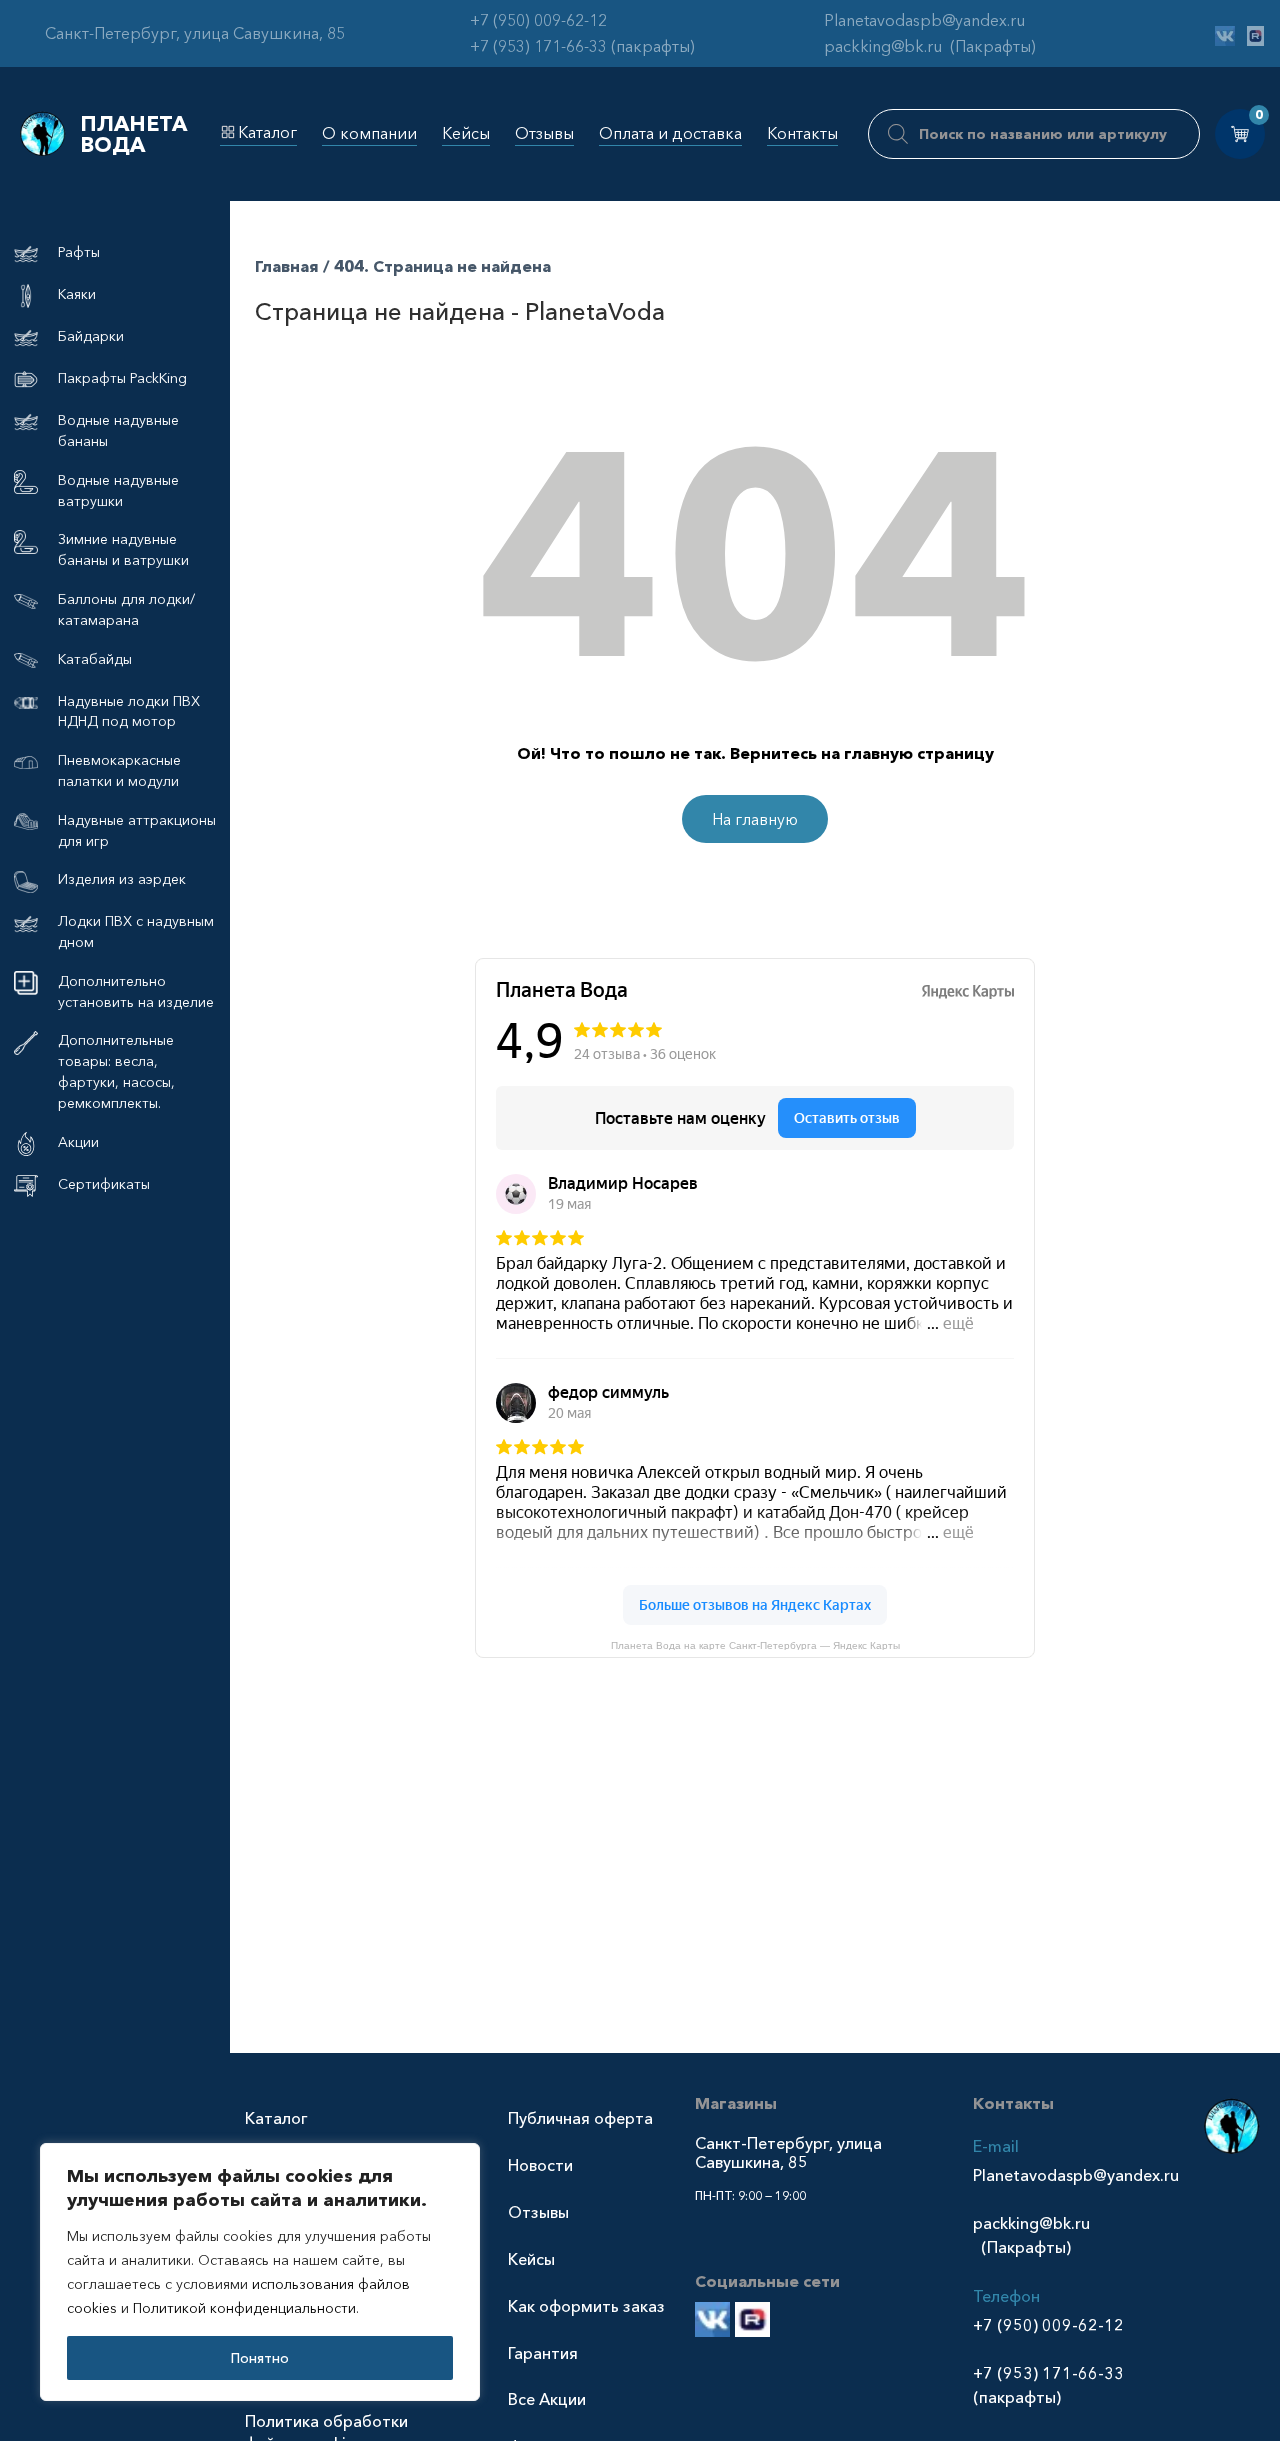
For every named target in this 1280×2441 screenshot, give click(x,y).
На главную (755, 819)
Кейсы (466, 133)
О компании (369, 133)
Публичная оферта (580, 2118)
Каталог (267, 132)
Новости (540, 2165)
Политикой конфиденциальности (244, 2308)
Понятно (260, 2358)
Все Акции (547, 2399)
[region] (260, 2272)
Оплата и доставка (670, 133)
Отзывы (544, 133)
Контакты (802, 133)
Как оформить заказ (586, 2306)
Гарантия (543, 2353)
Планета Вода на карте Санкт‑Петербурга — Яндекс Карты (755, 1645)
